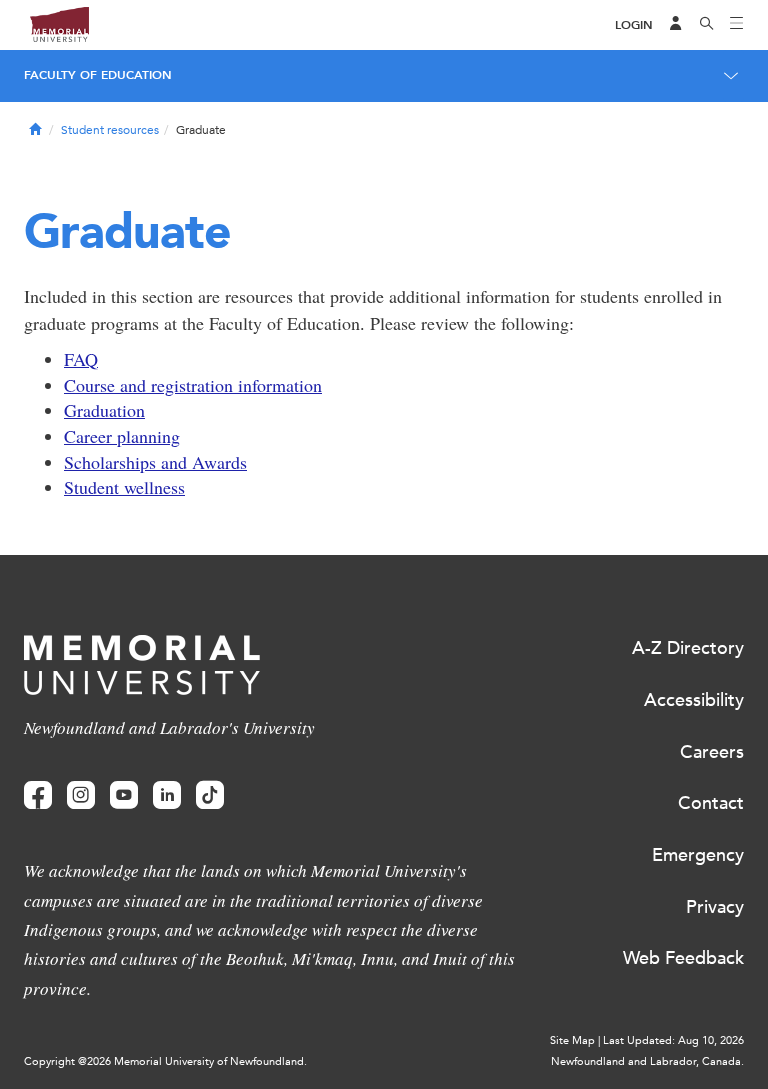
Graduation (104, 410)
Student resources (110, 130)
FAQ (81, 359)
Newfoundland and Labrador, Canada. (647, 1061)
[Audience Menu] (676, 25)
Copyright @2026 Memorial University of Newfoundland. (165, 1061)
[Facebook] (38, 795)
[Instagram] (81, 795)
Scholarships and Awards (155, 462)
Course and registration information (193, 385)
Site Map (572, 1040)
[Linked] (167, 795)
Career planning (122, 436)
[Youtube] (124, 795)
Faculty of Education (98, 75)
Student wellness (124, 487)
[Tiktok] (210, 795)
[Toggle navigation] (737, 25)
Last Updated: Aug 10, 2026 (673, 1040)
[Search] (707, 25)
